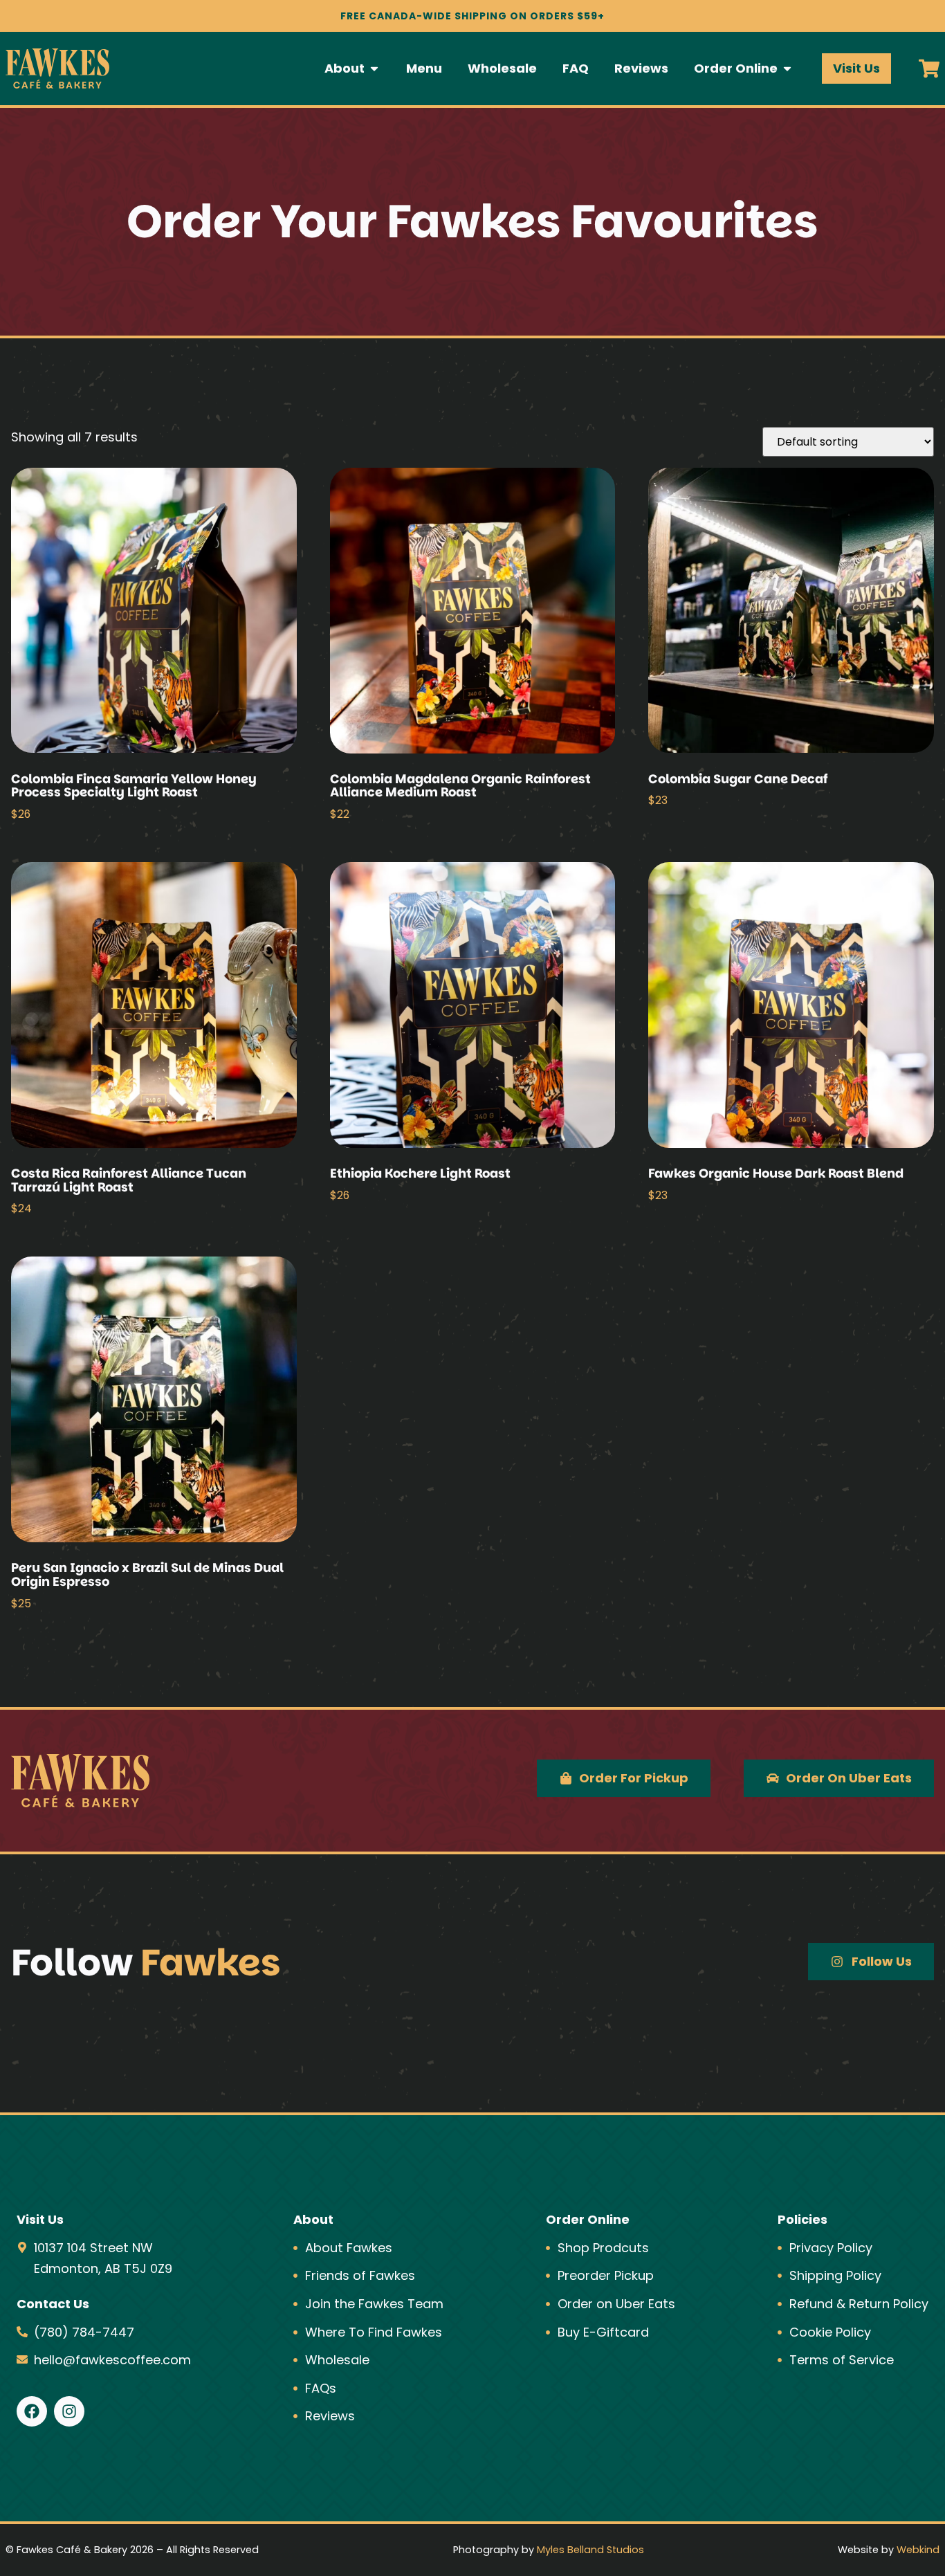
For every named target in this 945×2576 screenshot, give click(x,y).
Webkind (918, 2550)
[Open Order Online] (787, 68)
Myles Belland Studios (590, 2550)
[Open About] (374, 68)
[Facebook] (32, 2411)
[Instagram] (69, 2411)
